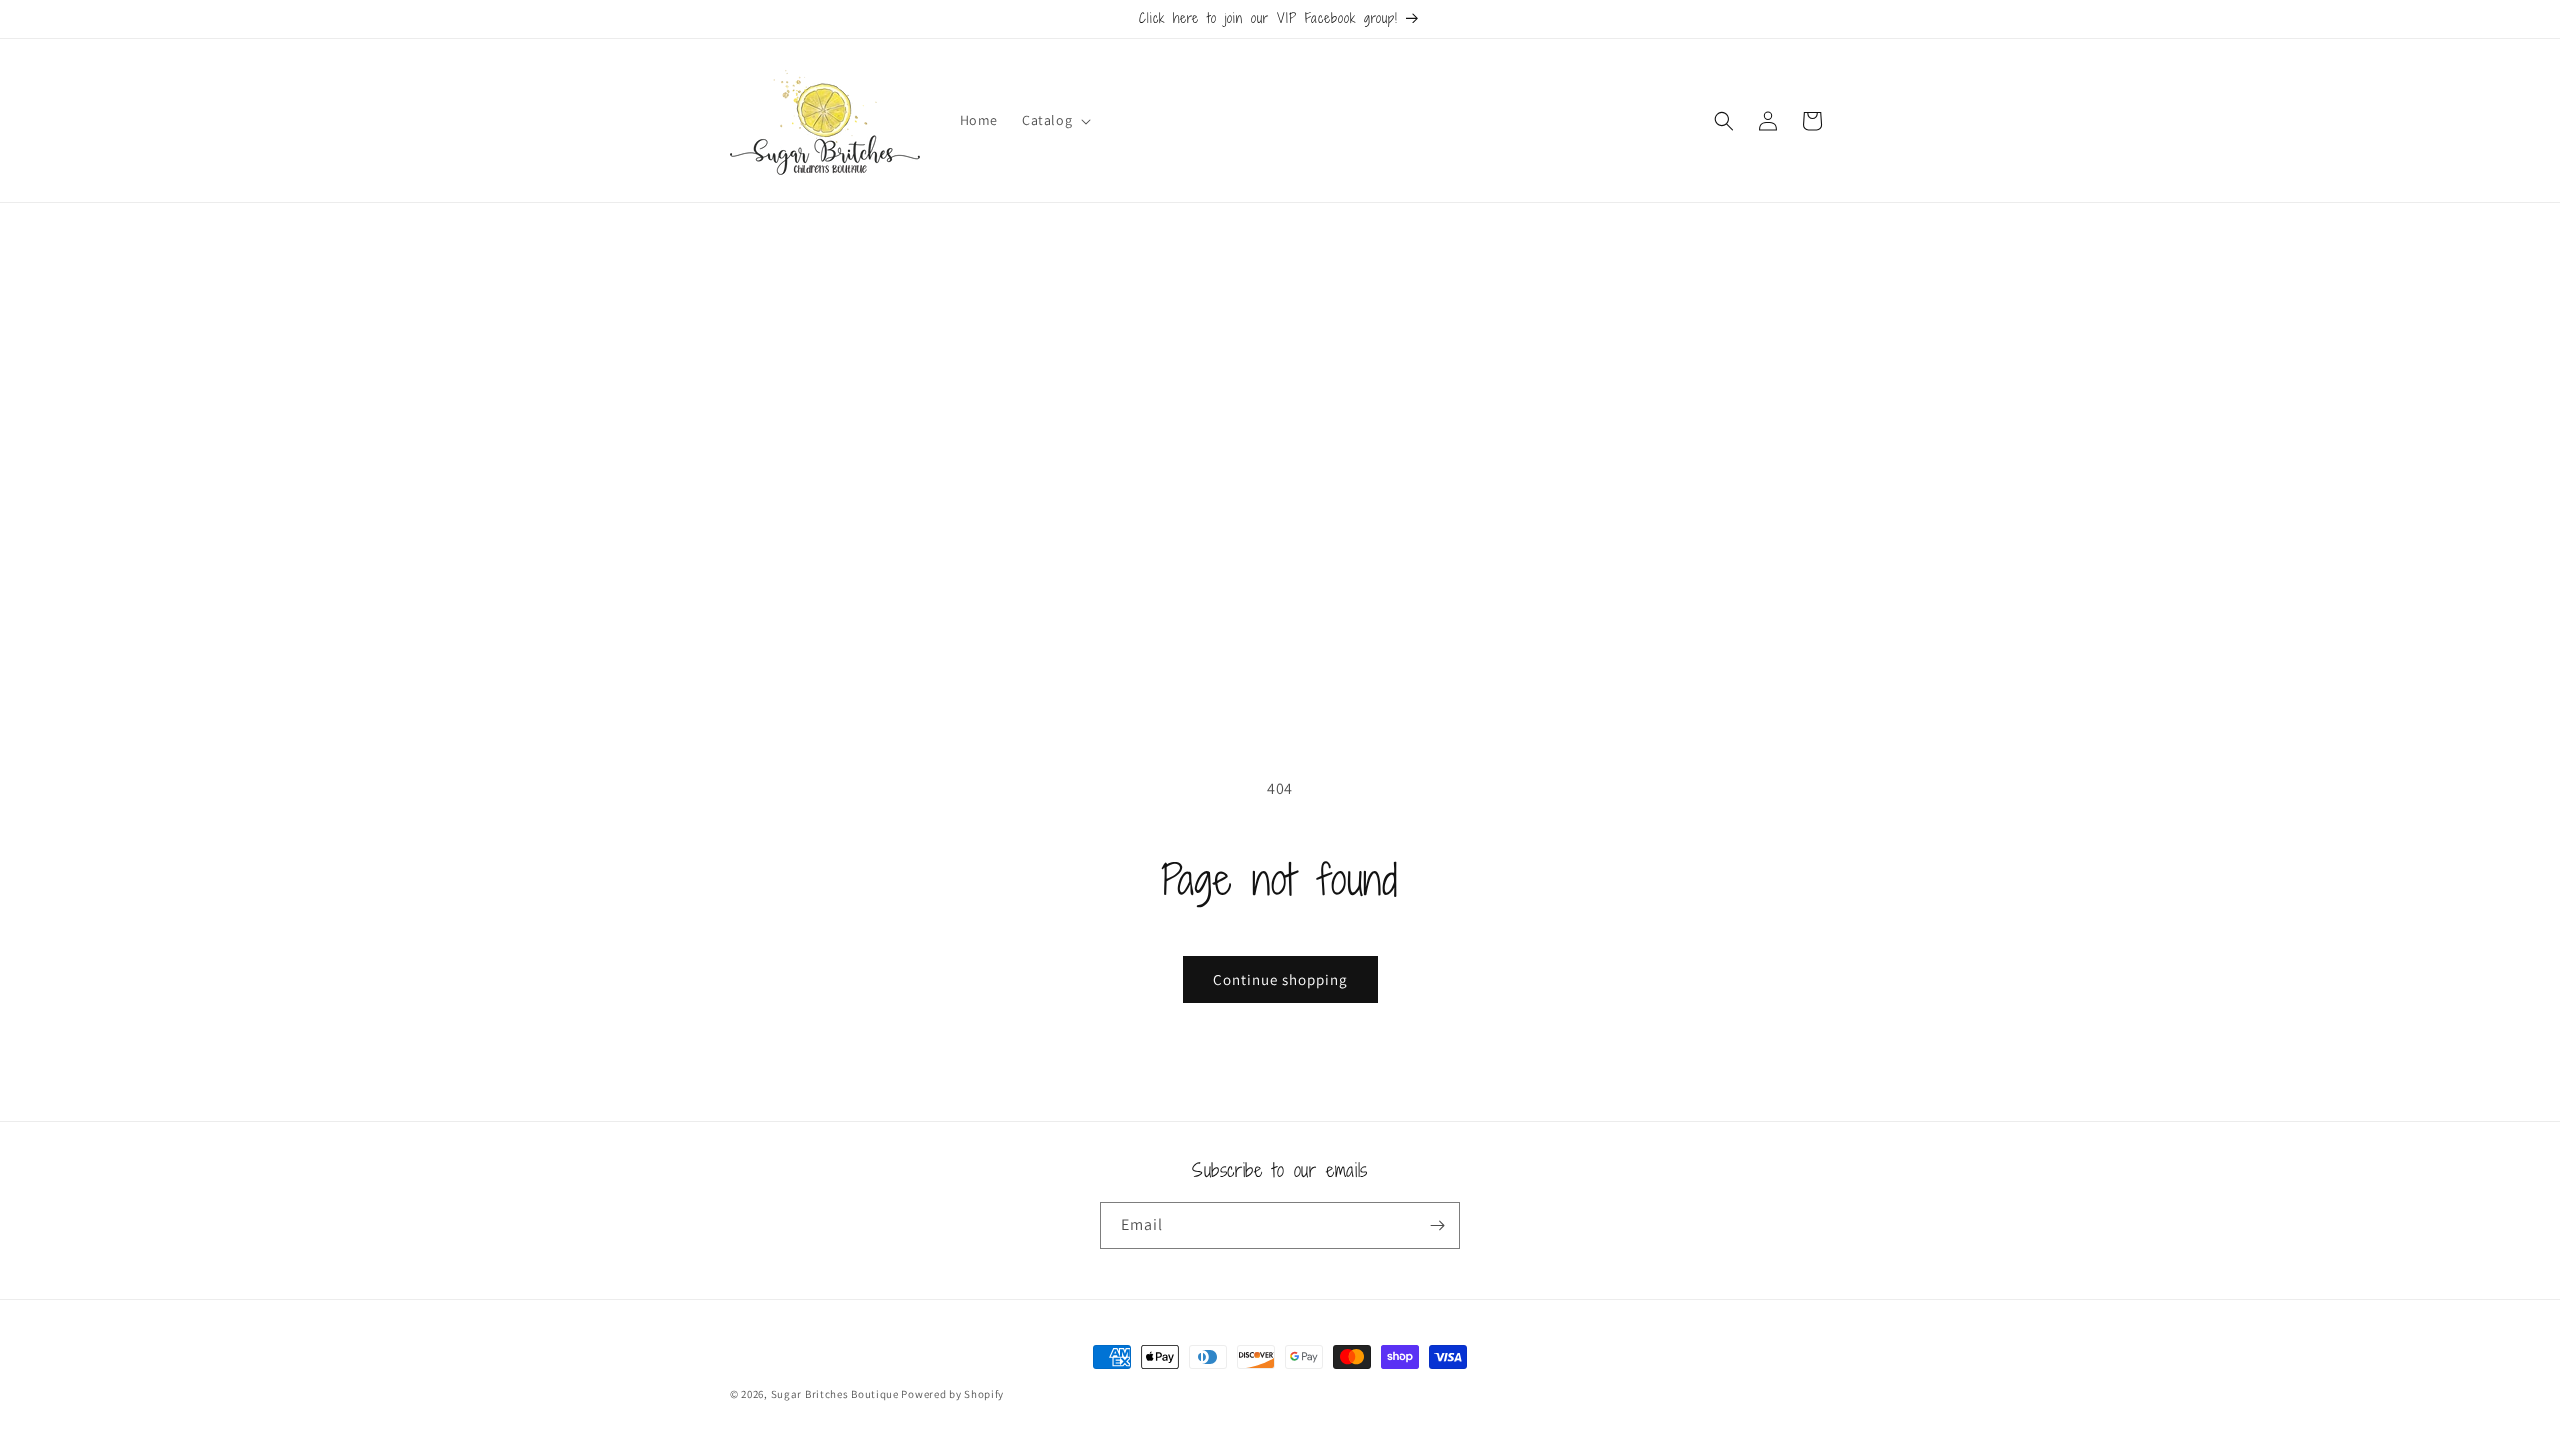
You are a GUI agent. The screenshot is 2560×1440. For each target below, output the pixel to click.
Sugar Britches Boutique (836, 1394)
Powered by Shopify (952, 1394)
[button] (1054, 120)
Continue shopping (1280, 979)
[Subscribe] (1437, 1225)
